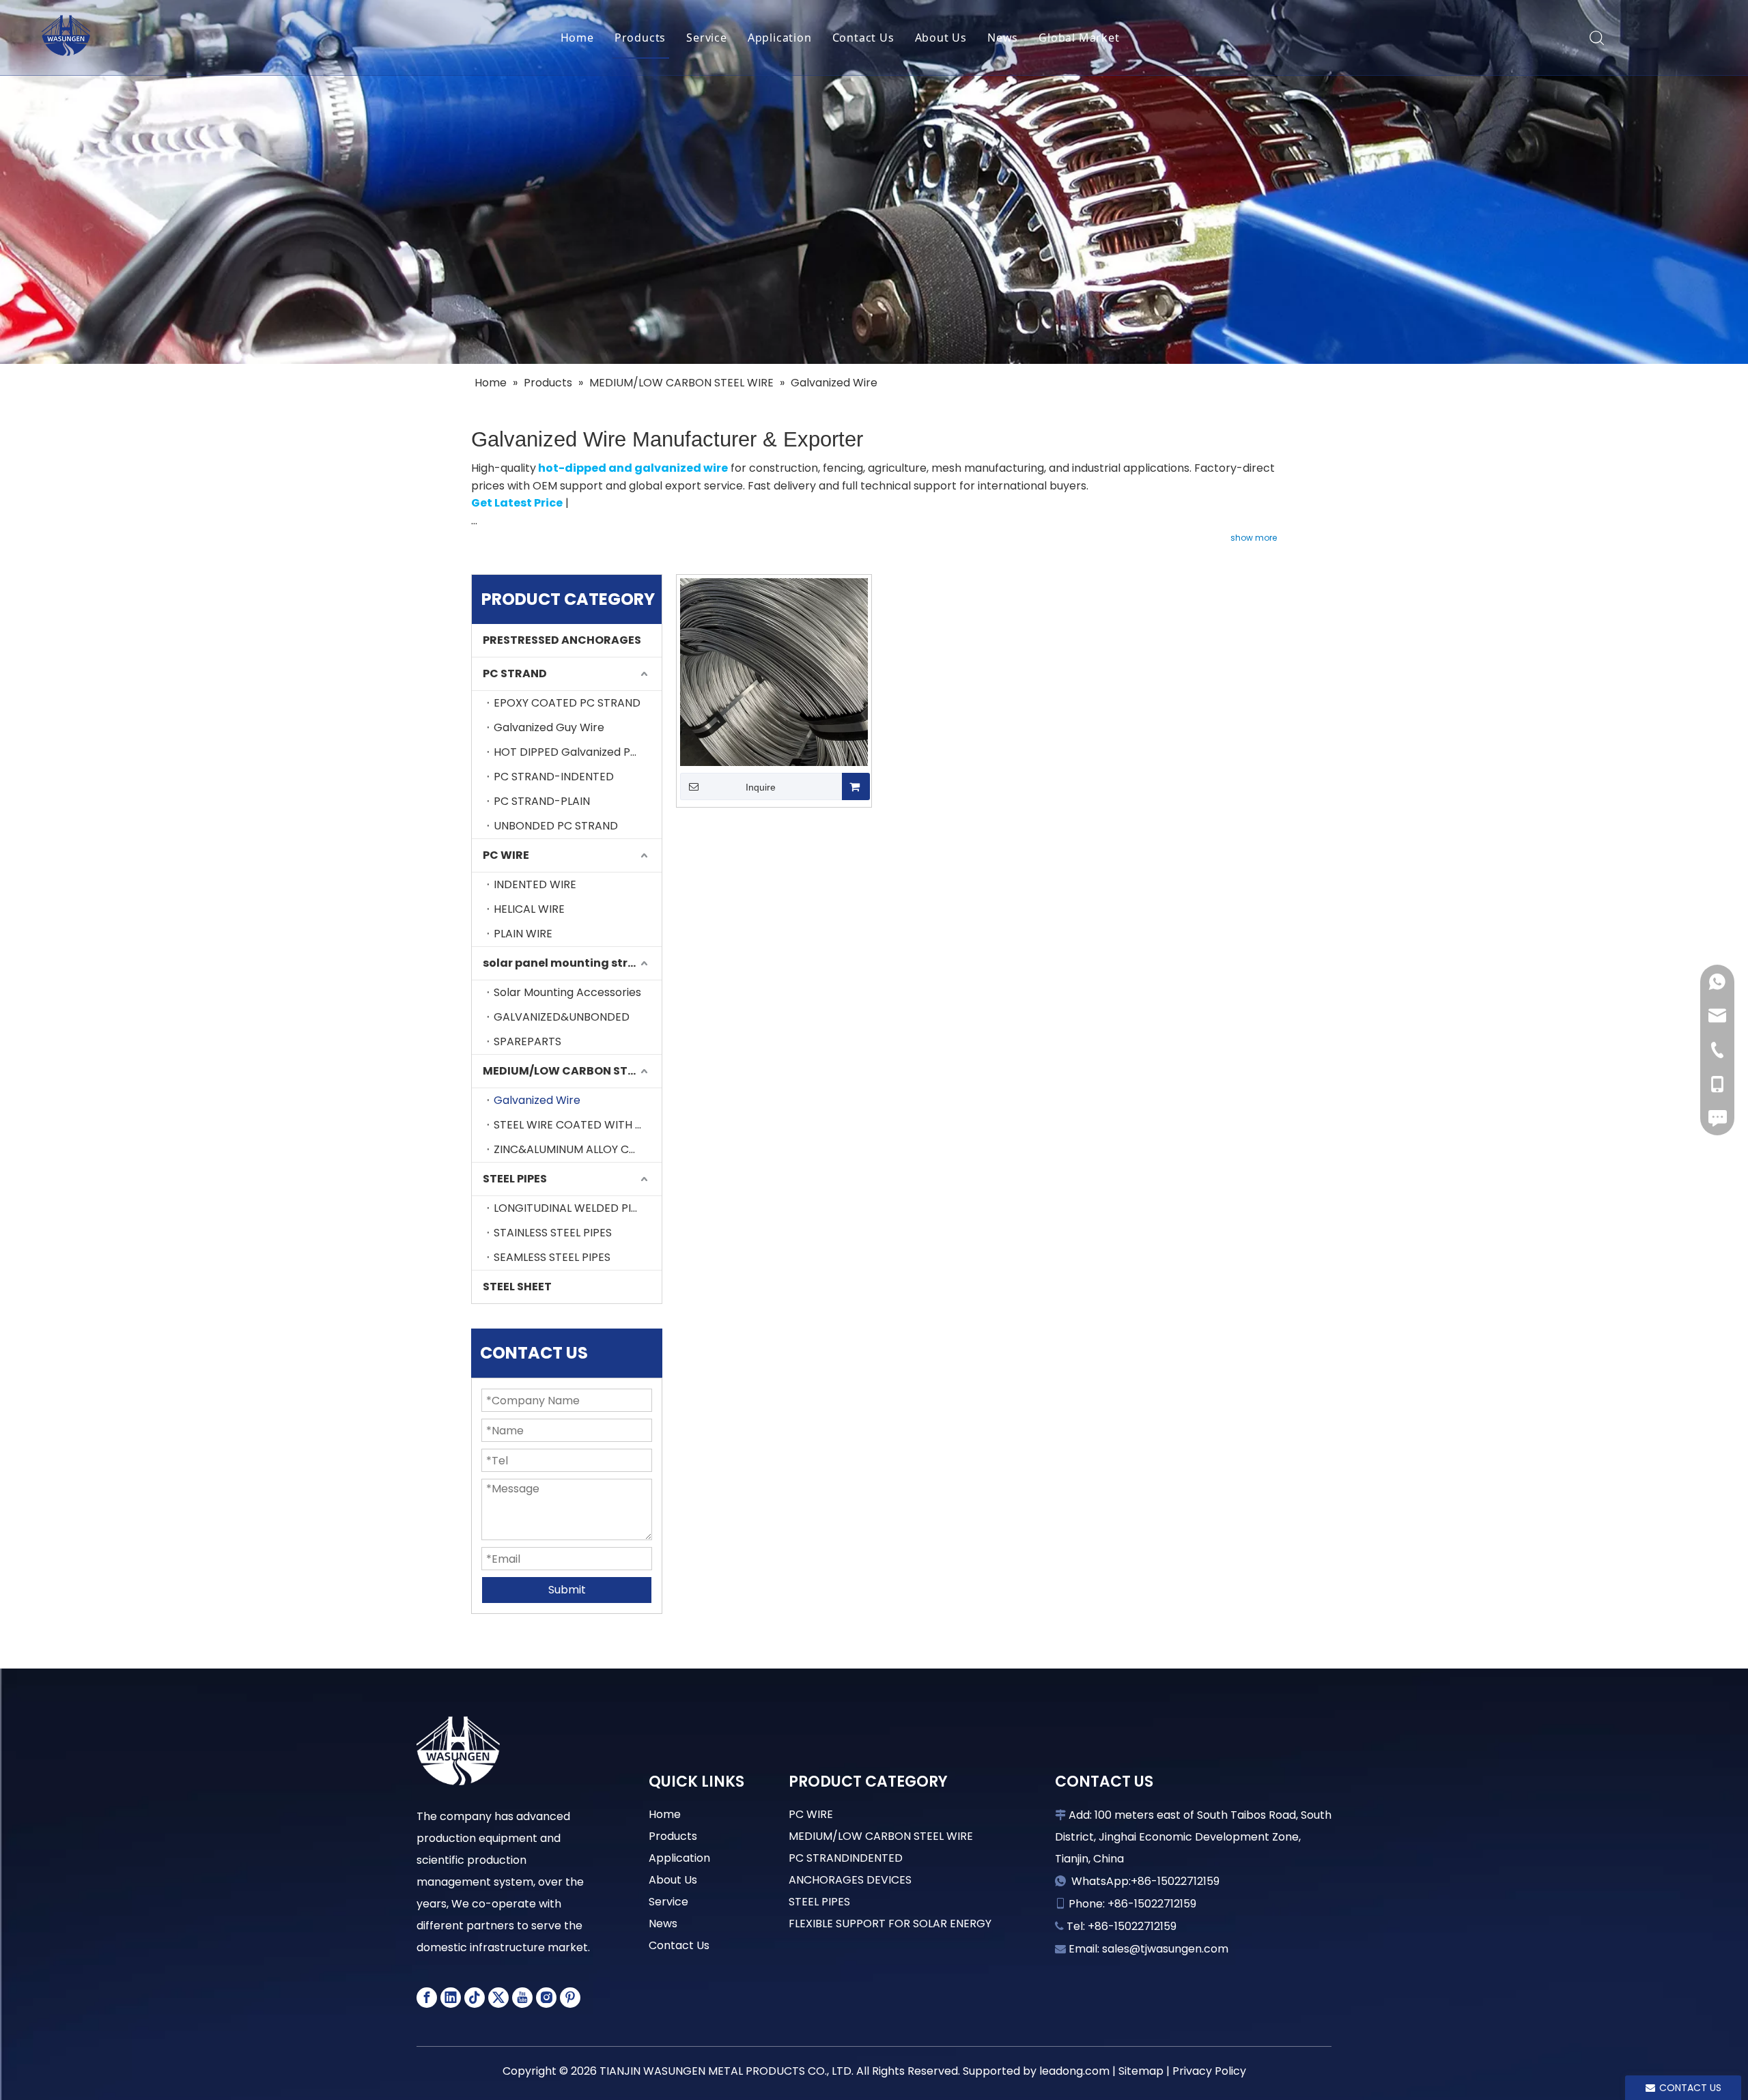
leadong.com (1074, 2071)
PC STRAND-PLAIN (542, 801)
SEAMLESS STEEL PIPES (552, 1257)
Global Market (1079, 38)
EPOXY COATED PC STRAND (567, 703)
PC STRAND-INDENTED (554, 777)
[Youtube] (522, 1998)
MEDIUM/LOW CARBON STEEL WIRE (572, 1071)
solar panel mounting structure (572, 963)
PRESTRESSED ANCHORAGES (562, 640)
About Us (941, 38)
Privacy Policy (1209, 2071)
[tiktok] (475, 1998)
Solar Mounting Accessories (567, 992)
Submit (567, 1590)
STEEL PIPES (515, 1179)
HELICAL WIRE (529, 909)
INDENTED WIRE (535, 884)
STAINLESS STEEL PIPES (553, 1233)
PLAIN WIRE (523, 934)
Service (707, 38)
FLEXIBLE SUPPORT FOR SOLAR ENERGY (890, 1924)
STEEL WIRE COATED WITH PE (571, 1125)
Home (577, 38)
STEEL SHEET (517, 1287)
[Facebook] (427, 1998)
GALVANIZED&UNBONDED (562, 1017)
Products (640, 38)
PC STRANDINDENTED (846, 1858)
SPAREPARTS (527, 1041)
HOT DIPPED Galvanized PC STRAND (578, 752)
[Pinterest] (570, 1998)
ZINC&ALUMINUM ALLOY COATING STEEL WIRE (578, 1149)
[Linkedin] (451, 1998)
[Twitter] (498, 1998)
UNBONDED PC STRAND (556, 826)
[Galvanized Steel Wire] (774, 671)
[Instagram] (546, 1998)
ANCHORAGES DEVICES (850, 1880)
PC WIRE (506, 855)
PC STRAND (515, 673)
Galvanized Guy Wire (549, 727)
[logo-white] (458, 1751)
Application (780, 38)
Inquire (761, 787)
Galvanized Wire (537, 1100)
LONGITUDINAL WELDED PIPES (572, 1208)
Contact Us (863, 38)
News (1003, 38)
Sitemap (1141, 2071)
